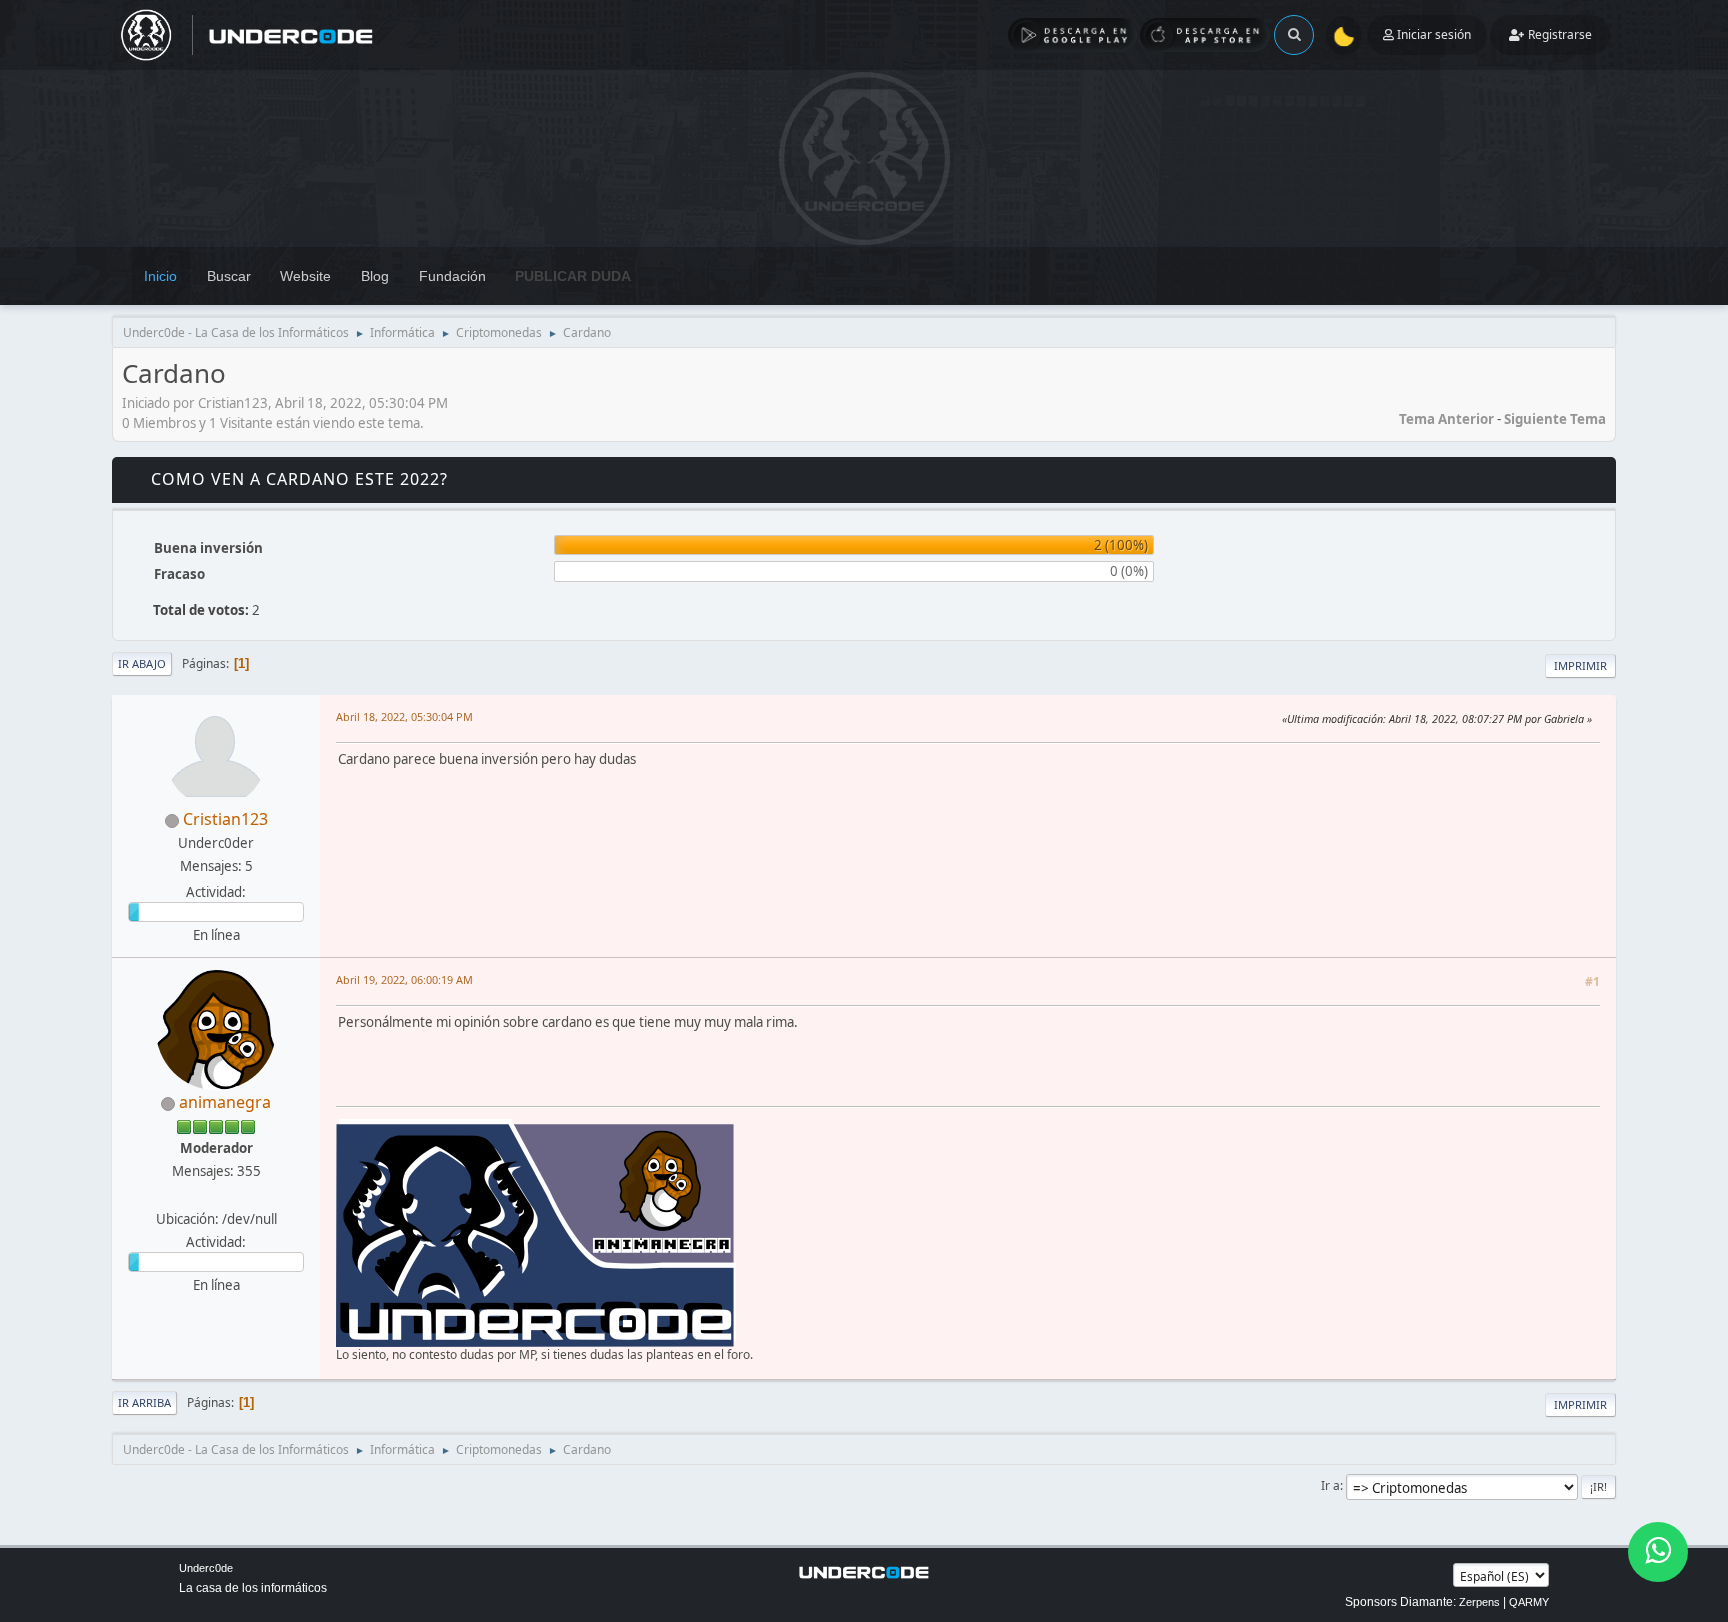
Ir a (1330, 1485)
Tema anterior (1446, 419)
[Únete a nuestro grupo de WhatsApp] (1658, 1552)
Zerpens (1479, 1602)
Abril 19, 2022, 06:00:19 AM (404, 979)
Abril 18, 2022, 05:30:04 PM (404, 716)
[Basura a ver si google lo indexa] (214, 1194)
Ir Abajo (142, 663)
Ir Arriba (144, 1402)
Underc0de (206, 1568)
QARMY (1529, 1602)
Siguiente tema (1555, 419)
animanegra (225, 1102)
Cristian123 (225, 819)
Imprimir (1580, 665)
